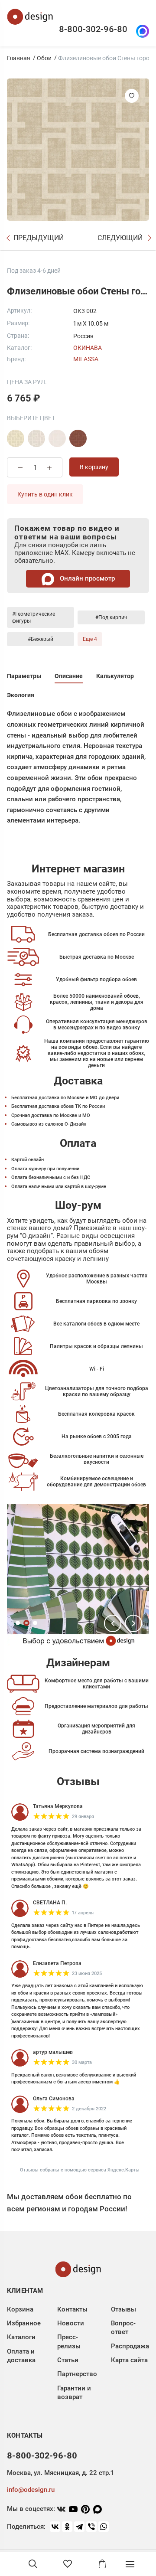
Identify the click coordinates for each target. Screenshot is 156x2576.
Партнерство (77, 2374)
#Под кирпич (111, 617)
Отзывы (123, 2309)
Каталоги (21, 2337)
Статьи (68, 2360)
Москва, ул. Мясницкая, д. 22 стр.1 (60, 2473)
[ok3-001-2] (57, 438)
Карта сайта (129, 2360)
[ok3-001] (16, 438)
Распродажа (130, 2346)
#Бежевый (41, 639)
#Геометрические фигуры (34, 617)
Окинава (88, 348)
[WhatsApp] (104, 2527)
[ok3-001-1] (36, 438)
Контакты (72, 2309)
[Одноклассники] (67, 2527)
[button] (113, 1623)
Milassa (86, 359)
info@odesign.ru (31, 2490)
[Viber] (91, 2527)
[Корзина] (102, 2564)
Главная (19, 58)
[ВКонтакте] (55, 2527)
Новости (71, 2323)
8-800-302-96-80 (93, 29)
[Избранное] (68, 2564)
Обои (44, 58)
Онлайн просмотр (86, 578)
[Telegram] (79, 2527)
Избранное (24, 2323)
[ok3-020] (78, 438)
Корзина (20, 2309)
